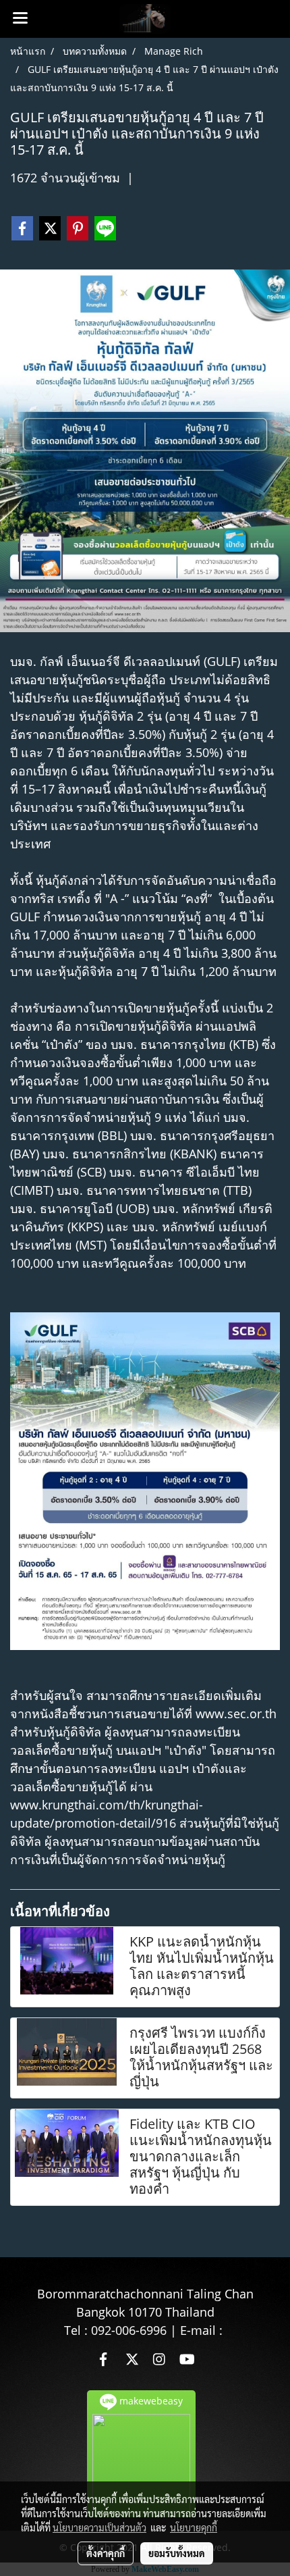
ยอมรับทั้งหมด (177, 2553)
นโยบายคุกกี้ (194, 2527)
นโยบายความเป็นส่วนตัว (99, 2527)
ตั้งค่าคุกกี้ (106, 2553)
